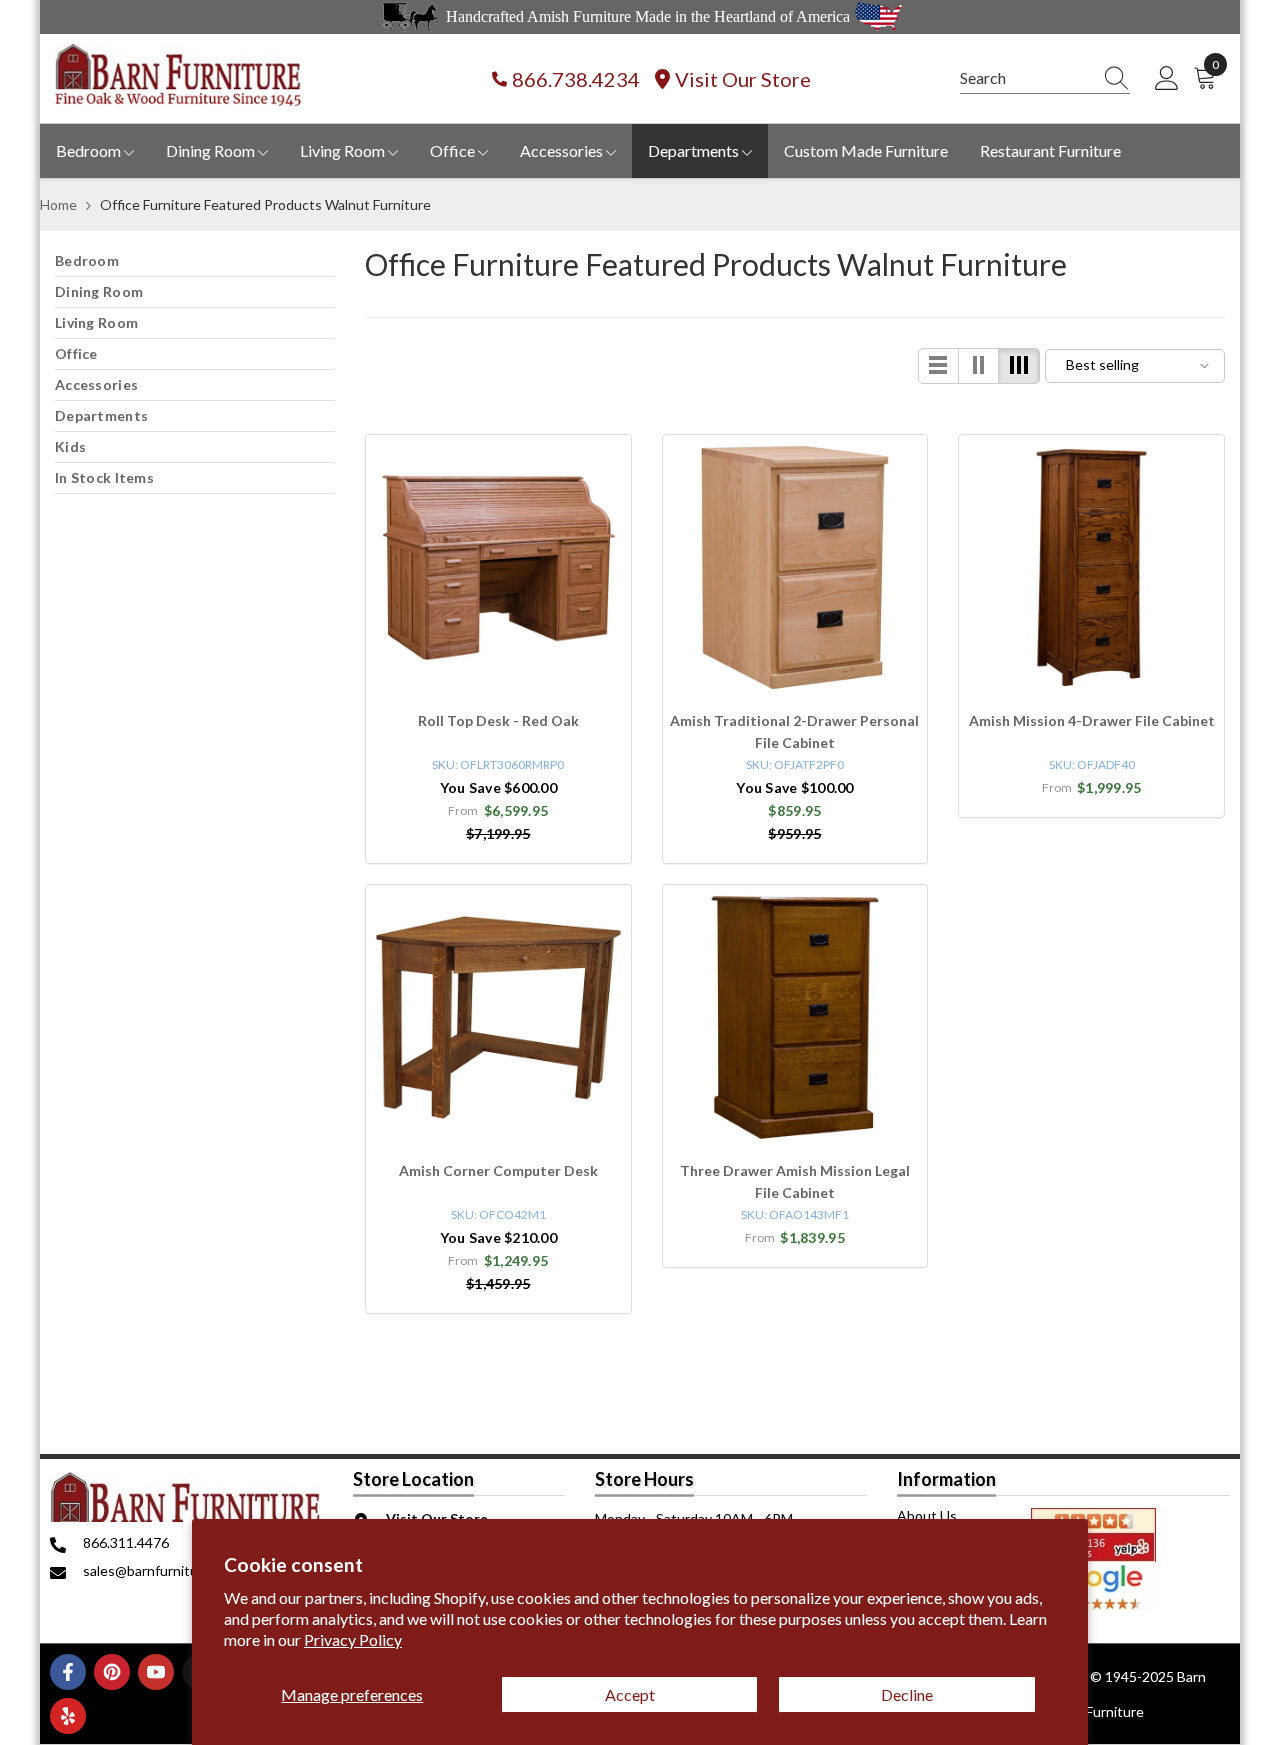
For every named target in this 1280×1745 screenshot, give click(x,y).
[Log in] (1167, 79)
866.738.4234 (576, 79)
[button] (939, 366)
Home (58, 204)
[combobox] (1026, 78)
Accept (630, 1694)
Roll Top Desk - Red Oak (498, 720)
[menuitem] (195, 261)
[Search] (1045, 78)
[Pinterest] (112, 1672)
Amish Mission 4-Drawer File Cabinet (1092, 720)
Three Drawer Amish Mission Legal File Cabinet (795, 1181)
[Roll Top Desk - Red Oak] (498, 567)
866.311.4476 (126, 1542)
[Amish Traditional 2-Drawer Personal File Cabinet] (795, 567)
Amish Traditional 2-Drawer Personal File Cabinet (794, 731)
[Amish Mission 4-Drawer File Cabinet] (1091, 567)
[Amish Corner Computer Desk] (498, 1017)
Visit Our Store (743, 79)
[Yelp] (68, 1716)
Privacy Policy (353, 1639)
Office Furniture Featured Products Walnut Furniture (265, 204)
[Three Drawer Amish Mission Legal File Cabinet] (795, 1017)
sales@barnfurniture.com (161, 1570)
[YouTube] (156, 1672)
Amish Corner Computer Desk (498, 1170)
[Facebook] (68, 1672)
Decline (907, 1694)
